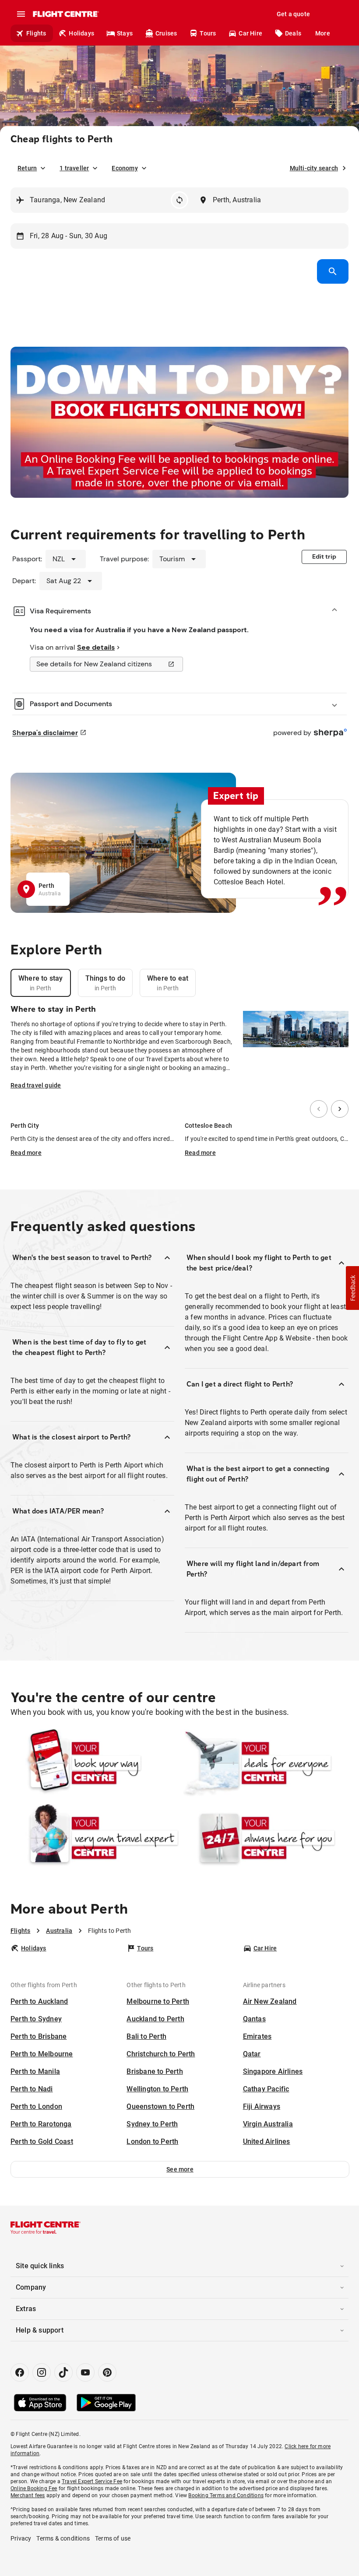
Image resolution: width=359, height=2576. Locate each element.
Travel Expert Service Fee (92, 2481)
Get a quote (293, 14)
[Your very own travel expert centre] (95, 1838)
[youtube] (85, 2372)
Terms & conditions (63, 2538)
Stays (125, 33)
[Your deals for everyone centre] (264, 1763)
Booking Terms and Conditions (226, 2495)
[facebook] (20, 2372)
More (323, 33)
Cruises (166, 33)
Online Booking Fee (34, 2488)
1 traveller (74, 168)
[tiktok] (63, 2372)
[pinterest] (107, 2372)
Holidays (81, 33)
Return (27, 168)
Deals (293, 33)
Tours (208, 33)
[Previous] (319, 1109)
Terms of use (113, 2538)
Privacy (21, 2538)
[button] (180, 2169)
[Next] (340, 1109)
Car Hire (250, 33)
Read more (26, 1153)
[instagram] (42, 2372)
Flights (36, 33)
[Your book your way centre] (95, 1763)
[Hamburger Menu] (21, 14)
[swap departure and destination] (179, 200)
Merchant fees (28, 2495)
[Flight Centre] (65, 14)
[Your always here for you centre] (264, 1838)
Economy (125, 168)
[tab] (41, 983)
